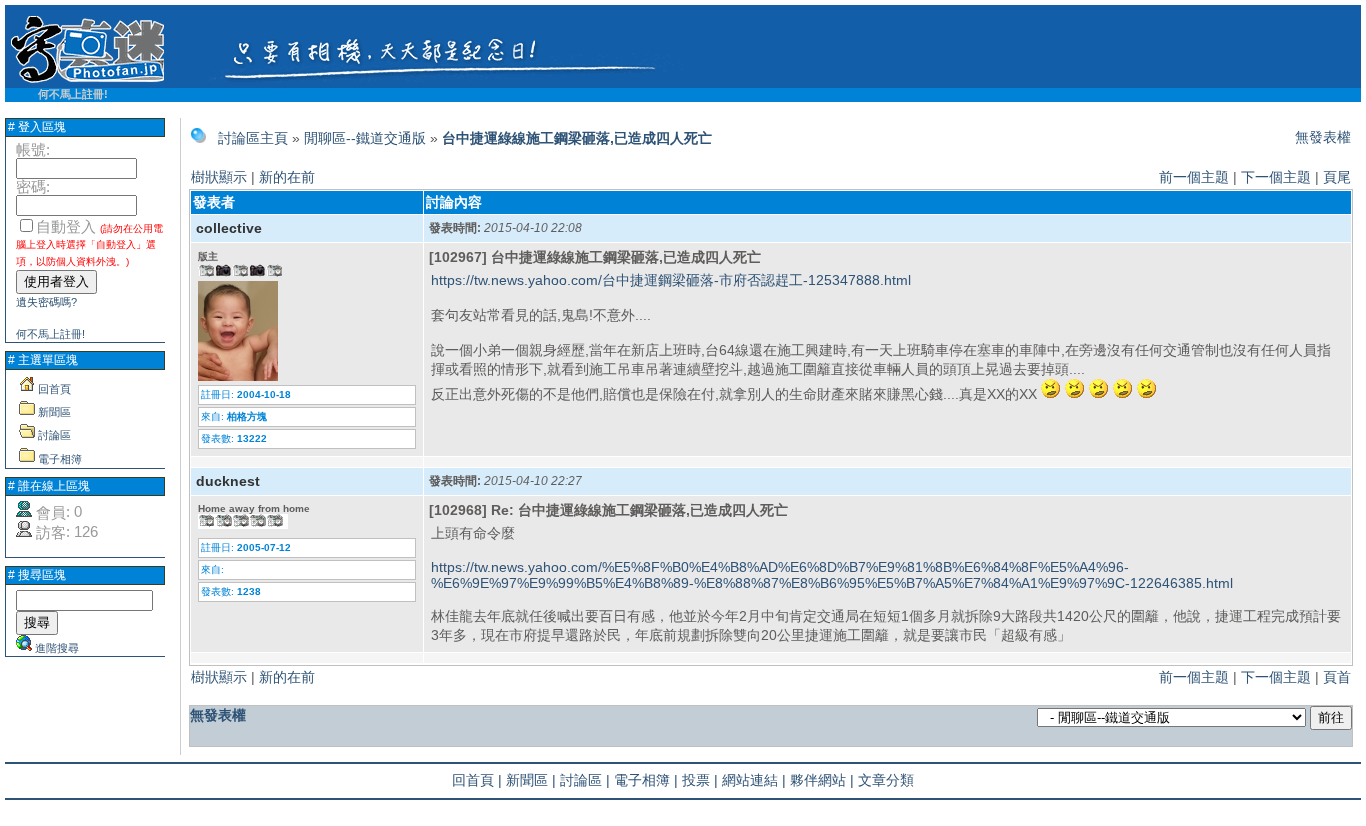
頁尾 (1337, 177)
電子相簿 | (646, 780)
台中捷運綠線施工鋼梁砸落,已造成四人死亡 (577, 138)
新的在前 (287, 177)
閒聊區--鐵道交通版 (365, 138)
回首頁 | (477, 780)
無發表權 (1323, 137)
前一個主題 (1194, 177)
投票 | (700, 780)
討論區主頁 (253, 138)
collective (229, 228)
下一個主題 (1276, 177)
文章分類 (886, 780)
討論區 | (585, 780)
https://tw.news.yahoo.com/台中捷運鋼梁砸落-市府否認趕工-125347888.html (671, 280)
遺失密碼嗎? (46, 302)
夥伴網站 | (822, 780)
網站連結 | (754, 780)
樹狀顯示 (219, 177)
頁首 (1337, 677)
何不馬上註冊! (73, 94)
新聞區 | (531, 780)
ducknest (228, 481)
